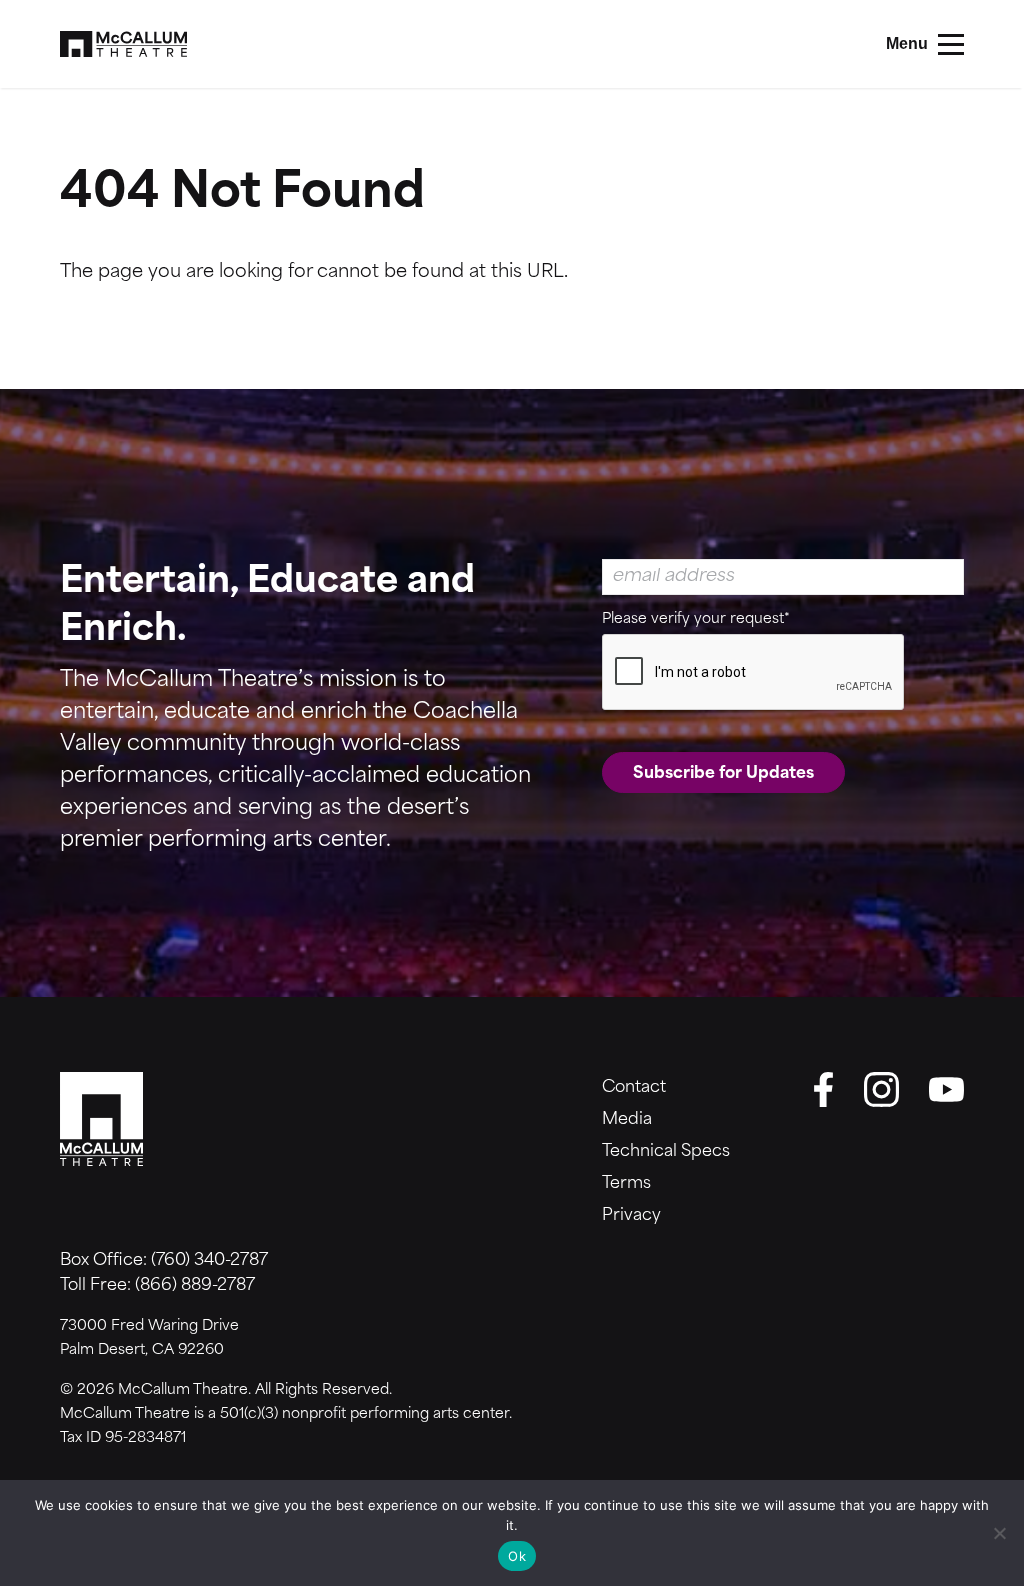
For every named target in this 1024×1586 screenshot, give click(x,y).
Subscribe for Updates (723, 774)
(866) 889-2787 (195, 1286)
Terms (626, 1184)
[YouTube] (946, 1089)
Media (627, 1120)
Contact (634, 1088)
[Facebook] (824, 1089)
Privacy (631, 1216)
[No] (999, 1533)
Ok (517, 1556)
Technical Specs (666, 1152)
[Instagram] (881, 1089)
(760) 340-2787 (209, 1261)
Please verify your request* (696, 619)
